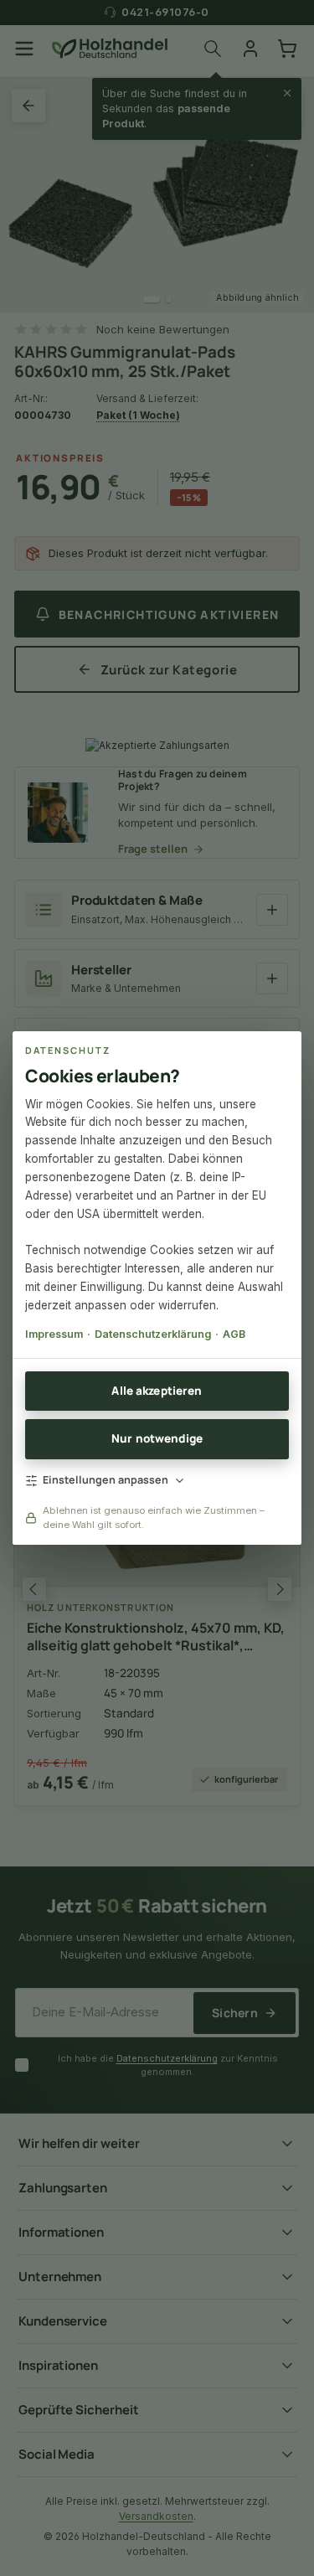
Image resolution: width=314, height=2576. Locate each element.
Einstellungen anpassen (106, 1480)
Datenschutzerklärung (153, 1334)
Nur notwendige (157, 1438)
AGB (234, 1334)
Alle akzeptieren (157, 1391)
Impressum (54, 1334)
